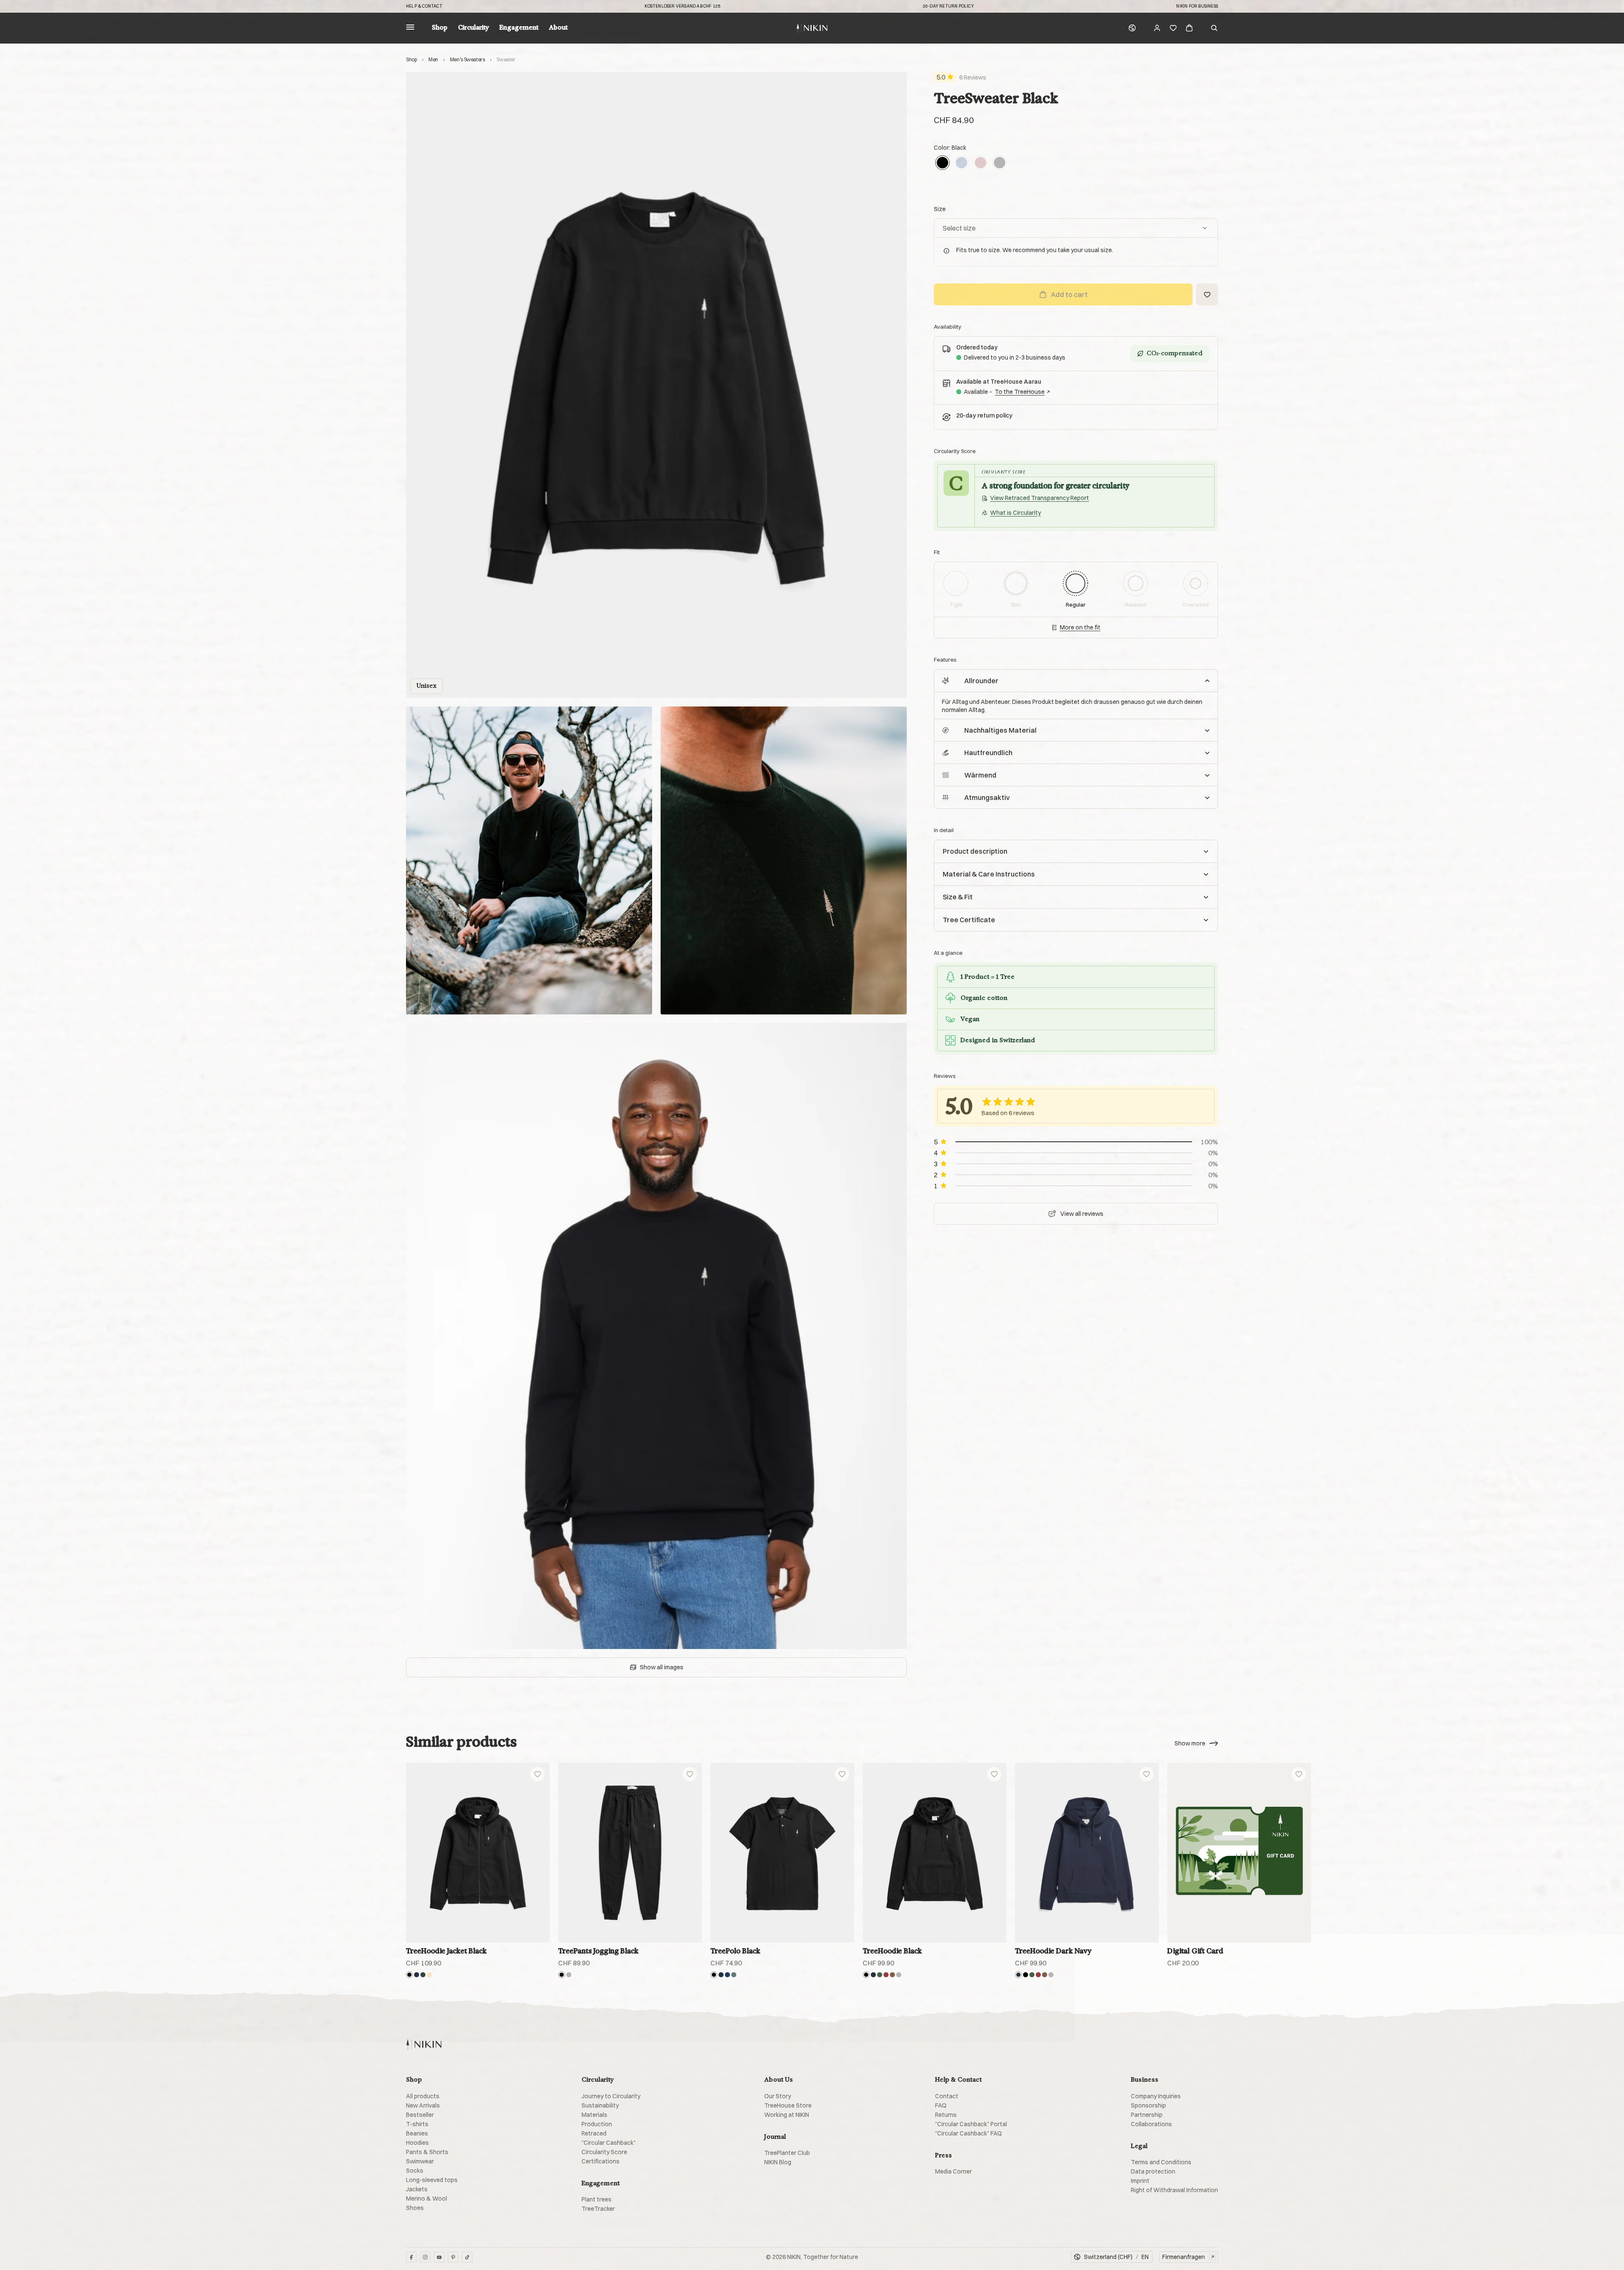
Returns (946, 2115)
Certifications (601, 2161)
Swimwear (420, 2161)
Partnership (1147, 2115)
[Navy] (727, 1975)
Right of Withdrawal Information (1174, 2190)
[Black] (942, 163)
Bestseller (420, 2115)
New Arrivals (423, 2105)
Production (597, 2124)
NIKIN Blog (778, 2162)
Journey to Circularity (611, 2096)
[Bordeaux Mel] (886, 1975)
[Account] (1157, 28)
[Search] (1214, 28)
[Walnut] (892, 1975)
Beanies (417, 2133)
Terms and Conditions (1161, 2162)
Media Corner (953, 2171)
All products (423, 2096)
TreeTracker (598, 2209)
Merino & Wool (427, 2199)
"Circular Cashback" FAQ (968, 2133)
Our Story (778, 2096)
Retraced (594, 2133)
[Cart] (1189, 28)
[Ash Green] (423, 1975)
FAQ (941, 2105)
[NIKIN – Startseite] (424, 2044)
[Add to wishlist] (538, 1774)
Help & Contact (424, 6)
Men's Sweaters (468, 59)
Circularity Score (604, 2152)
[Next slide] (1598, 1853)
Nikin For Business (1197, 6)
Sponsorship (1148, 2105)
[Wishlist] (1173, 28)
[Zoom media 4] (656, 1336)
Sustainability (600, 2105)
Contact (947, 2096)
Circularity (473, 28)
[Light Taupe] (429, 1975)
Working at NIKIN (787, 2115)
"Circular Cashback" (609, 2143)
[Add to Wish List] (1207, 294)
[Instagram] (425, 2257)
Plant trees (597, 2199)
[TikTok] (467, 2257)
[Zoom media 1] (656, 385)
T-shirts (417, 2124)
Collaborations (1151, 2124)
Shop (440, 28)
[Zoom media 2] (529, 860)
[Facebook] (411, 2257)
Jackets (417, 2189)
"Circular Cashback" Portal (971, 2124)
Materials (594, 2115)
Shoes (415, 2208)
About (558, 28)
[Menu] (410, 28)
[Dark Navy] (417, 1975)
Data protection (1153, 2171)
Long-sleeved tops (432, 2180)
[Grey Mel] (1000, 163)
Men (433, 59)
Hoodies (417, 2143)
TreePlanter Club (787, 2153)
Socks (415, 2171)
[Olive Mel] (880, 1975)
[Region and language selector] (1132, 28)
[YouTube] (439, 2257)
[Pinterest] (453, 2257)
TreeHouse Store (788, 2105)
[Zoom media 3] (784, 860)
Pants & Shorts (427, 2152)
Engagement (519, 28)
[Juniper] (734, 1975)
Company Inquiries (1156, 2096)
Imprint (1140, 2181)
